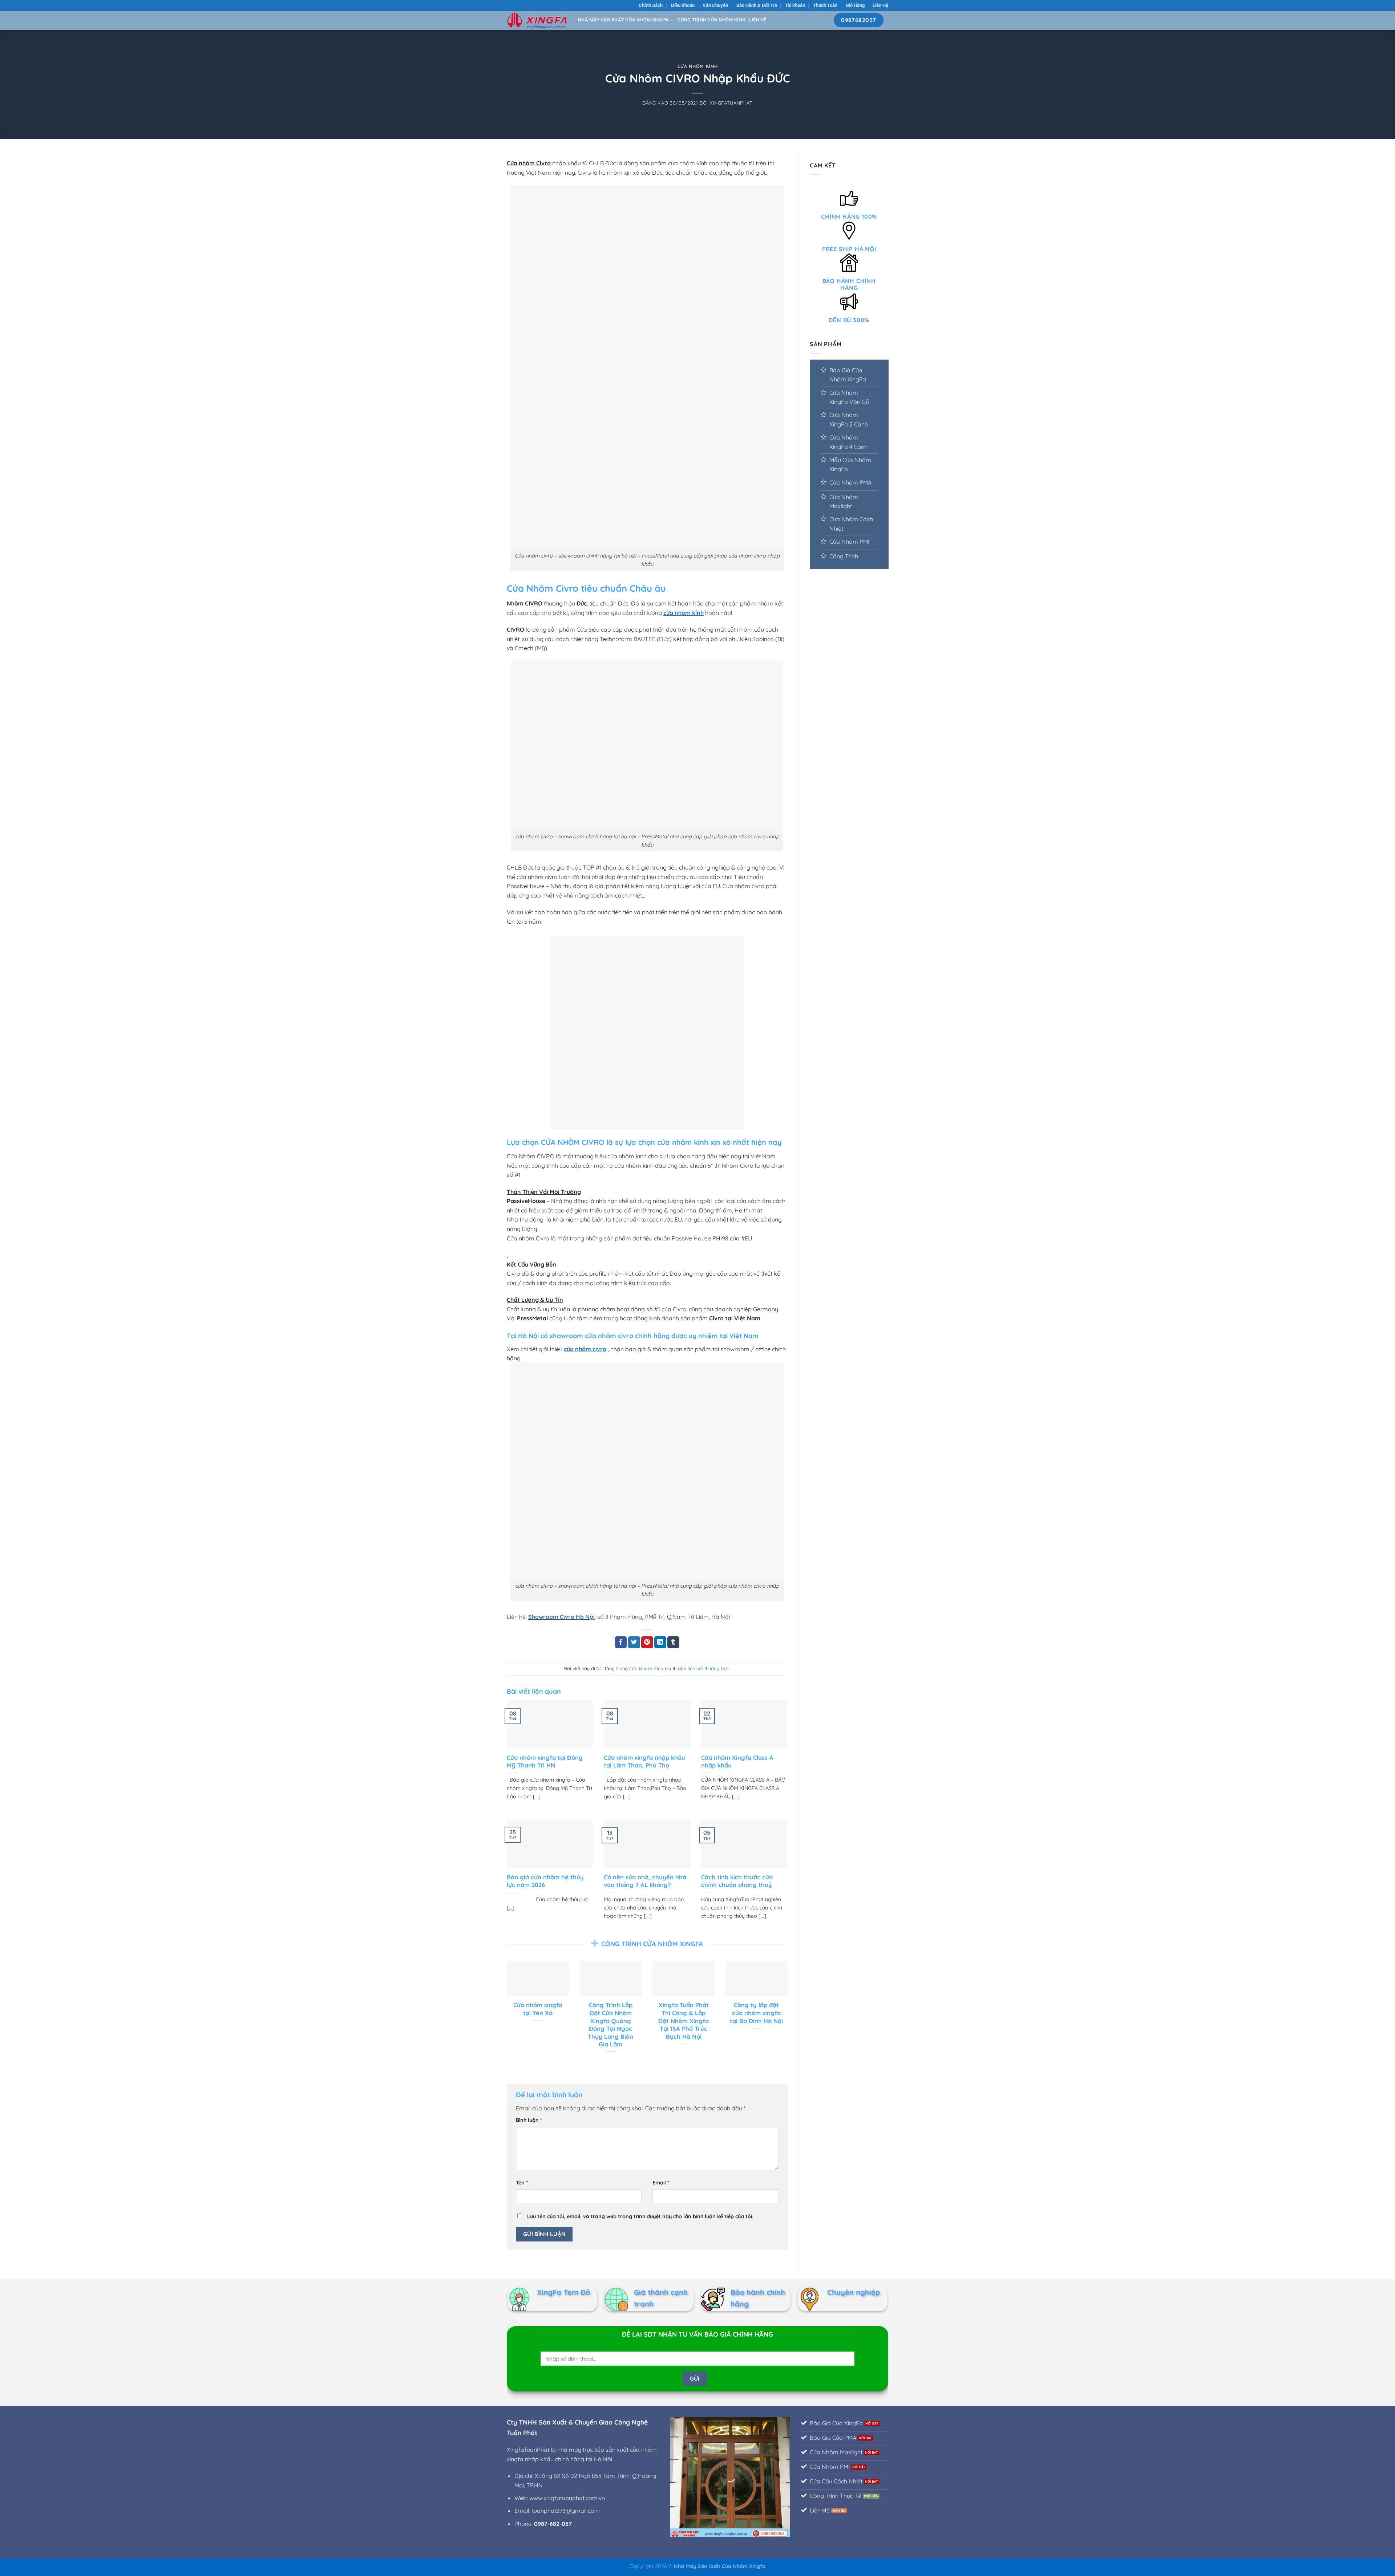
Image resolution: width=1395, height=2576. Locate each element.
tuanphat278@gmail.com (566, 2511)
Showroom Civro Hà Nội (561, 1617)
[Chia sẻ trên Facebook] (621, 1643)
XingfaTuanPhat (731, 103)
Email (661, 2183)
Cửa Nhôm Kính (697, 66)
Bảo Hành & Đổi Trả (757, 5)
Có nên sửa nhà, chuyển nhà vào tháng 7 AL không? (645, 1881)
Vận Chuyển (715, 5)
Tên (522, 2183)
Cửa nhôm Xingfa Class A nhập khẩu (737, 1761)
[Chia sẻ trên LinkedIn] (660, 1643)
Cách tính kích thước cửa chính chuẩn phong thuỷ (737, 1881)
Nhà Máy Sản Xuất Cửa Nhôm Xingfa (623, 20)
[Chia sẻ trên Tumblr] (673, 1643)
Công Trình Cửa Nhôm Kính (711, 20)
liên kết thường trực (708, 1668)
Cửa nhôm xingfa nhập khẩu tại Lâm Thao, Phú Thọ (644, 1761)
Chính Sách (651, 5)
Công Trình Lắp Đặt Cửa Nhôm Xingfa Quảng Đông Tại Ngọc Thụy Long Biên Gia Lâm (610, 2024)
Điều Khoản (683, 5)
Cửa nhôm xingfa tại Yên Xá (538, 2009)
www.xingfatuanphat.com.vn (567, 2498)
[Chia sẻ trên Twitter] (634, 1643)
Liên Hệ (880, 5)
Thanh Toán (825, 5)
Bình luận (529, 2120)
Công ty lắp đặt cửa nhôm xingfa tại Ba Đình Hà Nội (756, 2013)
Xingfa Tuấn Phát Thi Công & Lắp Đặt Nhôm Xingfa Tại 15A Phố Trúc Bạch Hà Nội (684, 2020)
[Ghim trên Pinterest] (647, 1643)
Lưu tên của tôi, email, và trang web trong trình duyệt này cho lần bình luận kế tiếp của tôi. (640, 2216)
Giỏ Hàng (855, 5)
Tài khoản (795, 5)
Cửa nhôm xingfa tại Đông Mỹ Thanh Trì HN (545, 1761)
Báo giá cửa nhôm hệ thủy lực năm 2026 (545, 1881)
